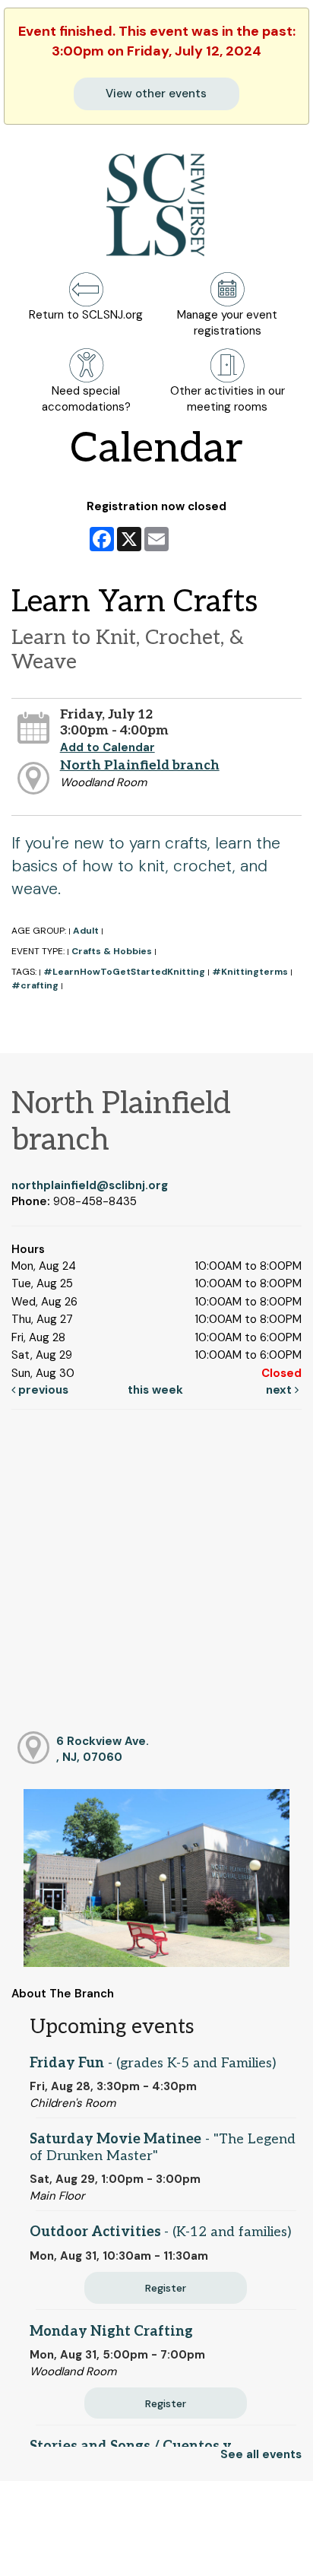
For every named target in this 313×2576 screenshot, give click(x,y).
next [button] (280, 1390)
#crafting (35, 985)
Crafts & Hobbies (112, 951)
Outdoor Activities (160, 2232)
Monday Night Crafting (111, 2332)
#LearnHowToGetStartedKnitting (124, 972)
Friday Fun (153, 2063)
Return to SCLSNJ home (67, 2552)
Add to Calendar (107, 747)
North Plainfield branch (140, 765)
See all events (261, 2454)
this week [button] (155, 1390)
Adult (86, 931)
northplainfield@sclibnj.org (90, 1185)
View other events (156, 94)
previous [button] (42, 1390)
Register (166, 2288)
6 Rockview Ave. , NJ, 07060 (103, 1749)
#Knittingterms (250, 972)
